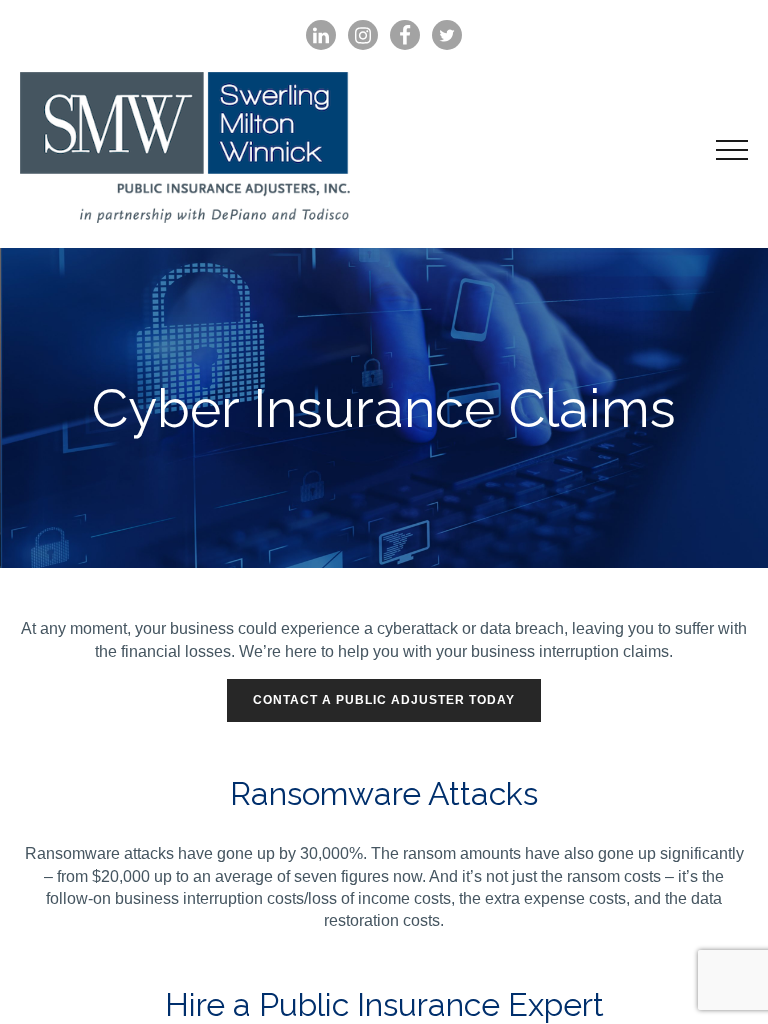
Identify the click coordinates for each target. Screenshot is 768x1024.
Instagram (363, 35)
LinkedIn (321, 35)
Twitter (447, 35)
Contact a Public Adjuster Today (384, 700)
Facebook (405, 35)
